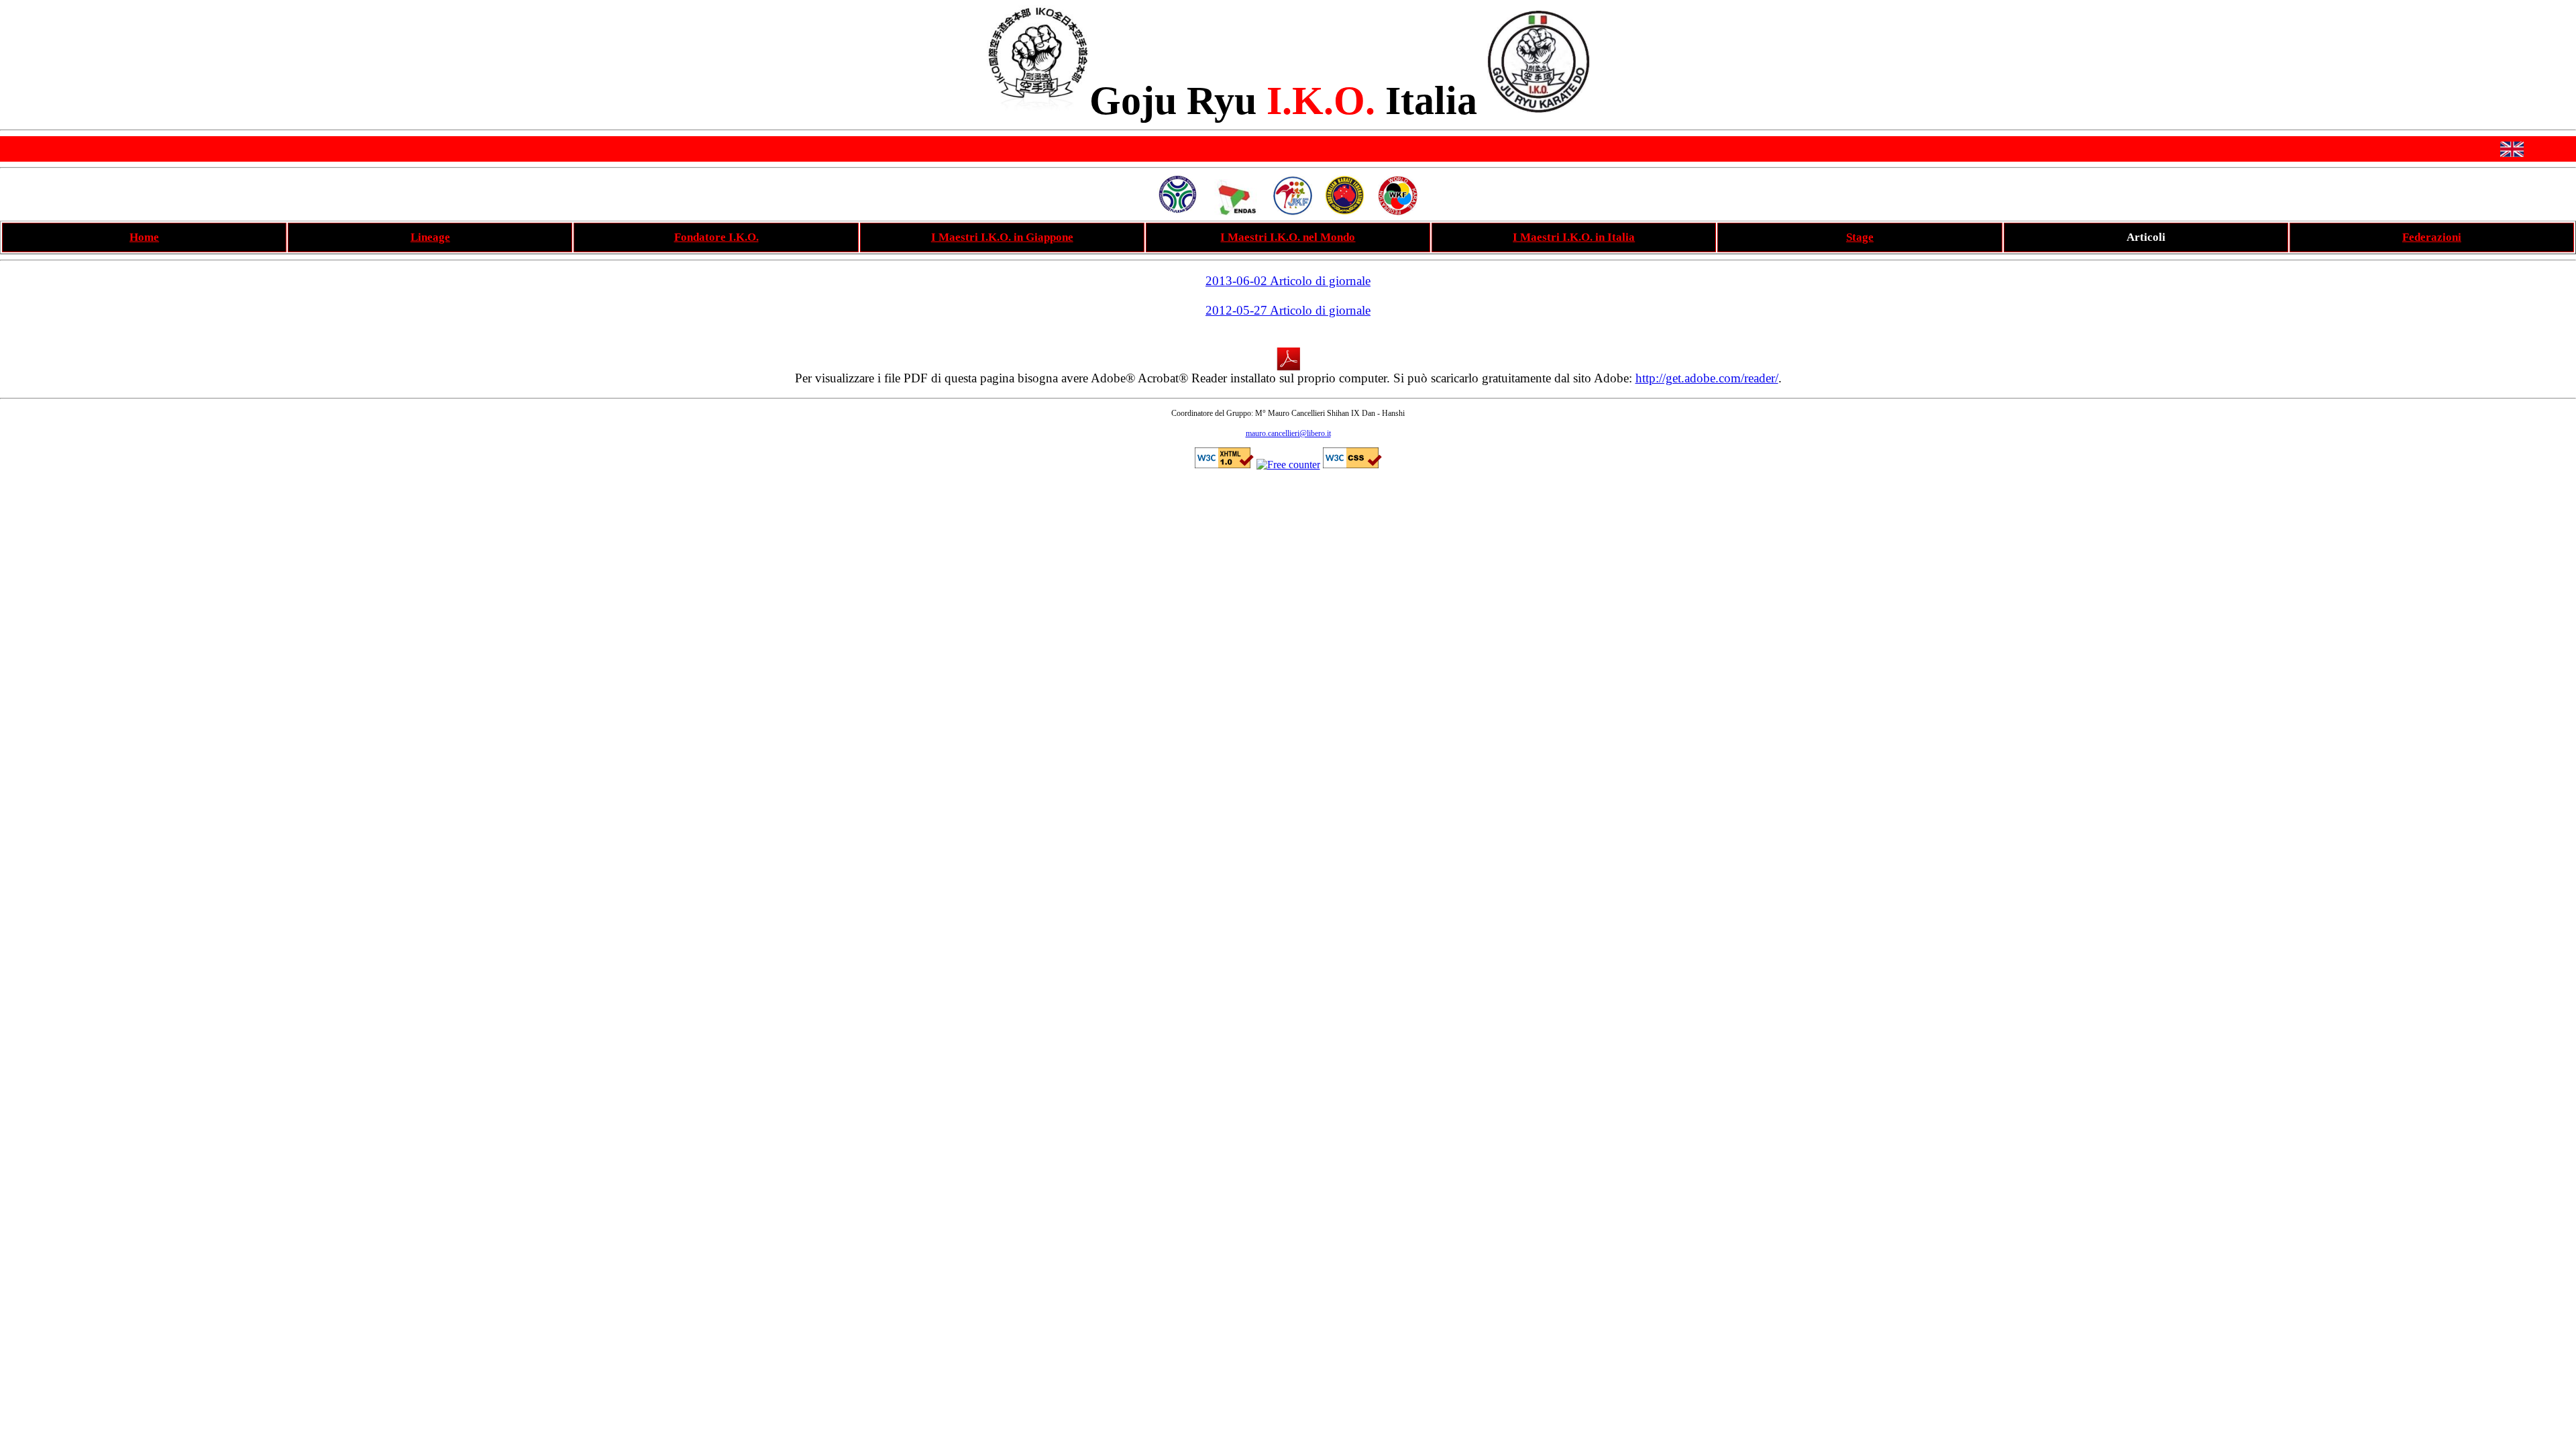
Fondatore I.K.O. (716, 237)
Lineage (430, 237)
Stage (1860, 237)
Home (144, 237)
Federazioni (2432, 237)
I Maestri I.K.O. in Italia (1574, 237)
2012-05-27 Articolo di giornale (1288, 310)
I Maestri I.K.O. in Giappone (1002, 237)
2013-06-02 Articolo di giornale (1288, 281)
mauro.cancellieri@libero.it (1288, 433)
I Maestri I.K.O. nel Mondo (1288, 237)
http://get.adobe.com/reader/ (1707, 378)
